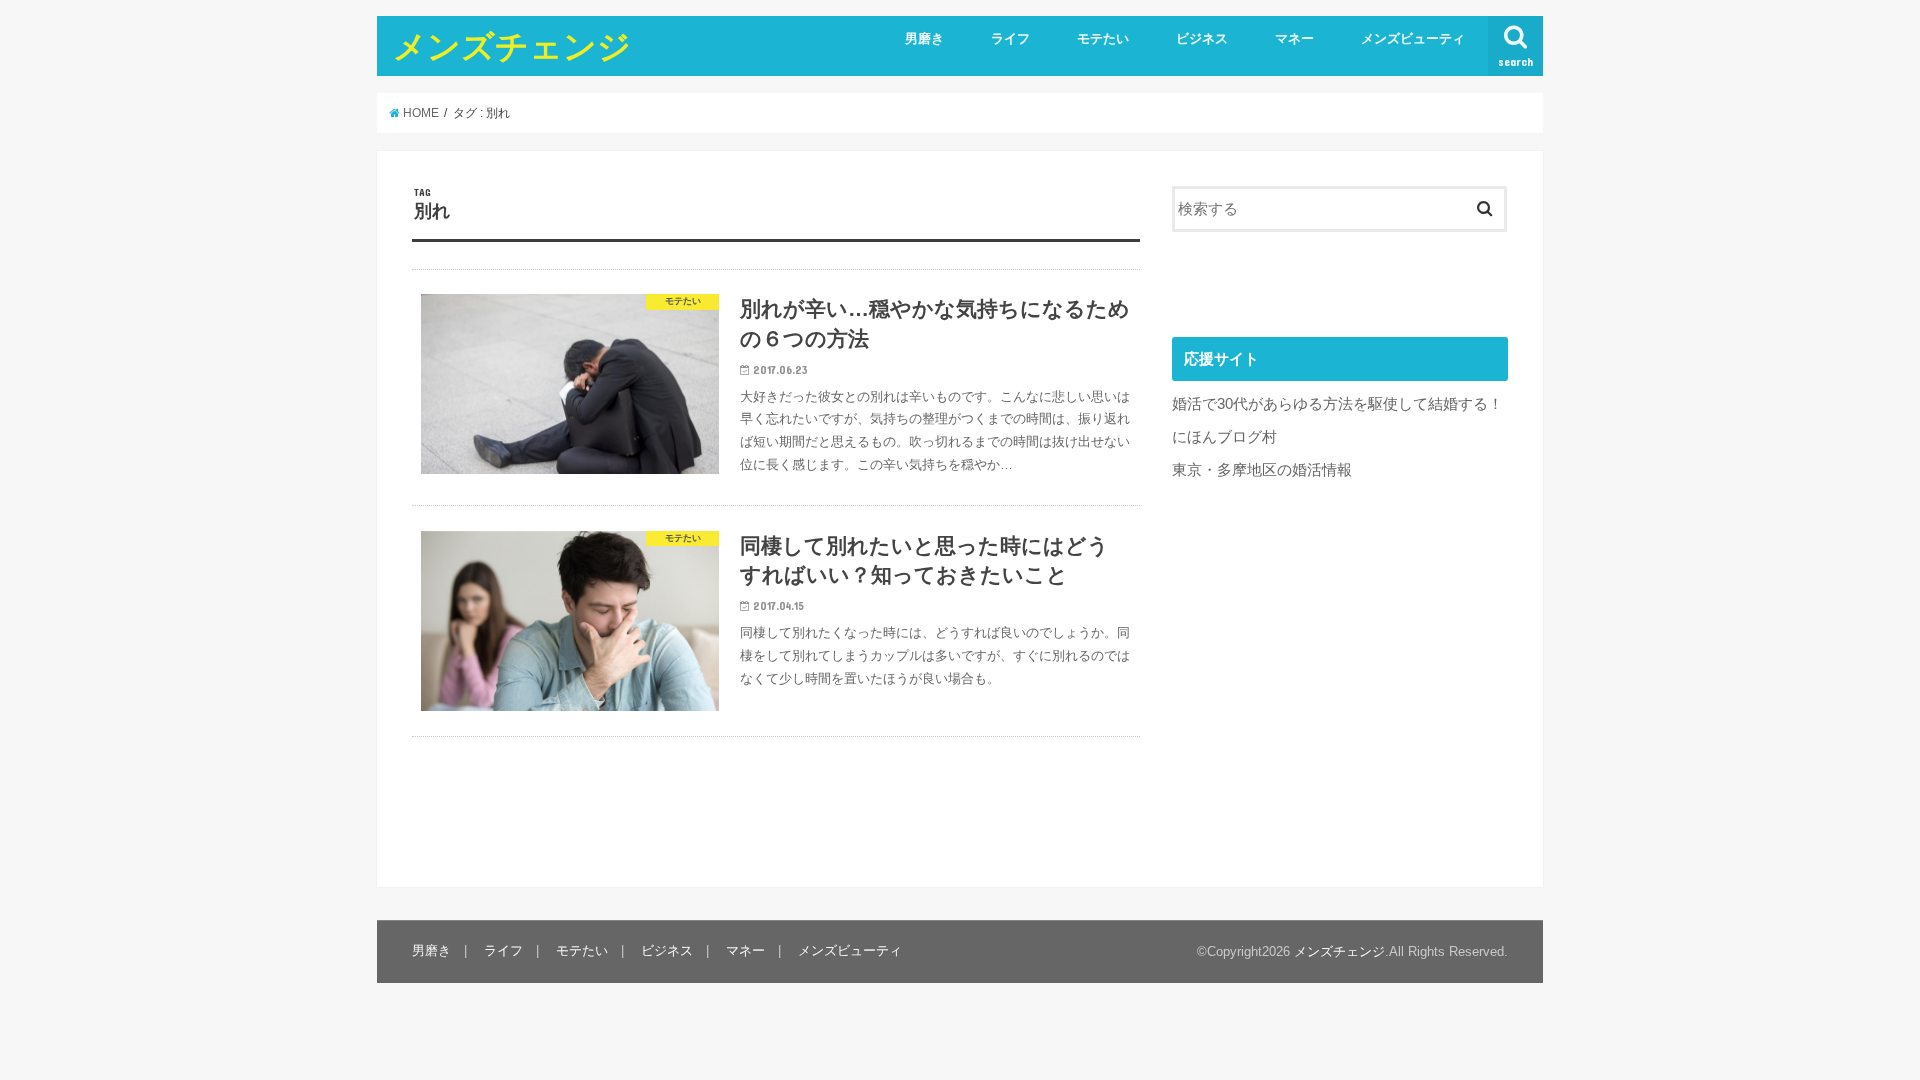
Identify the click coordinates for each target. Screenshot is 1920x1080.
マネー (1294, 38)
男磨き (924, 38)
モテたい (1103, 38)
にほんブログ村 (1224, 437)
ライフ (1010, 38)
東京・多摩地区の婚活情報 (1262, 470)
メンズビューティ (1413, 38)
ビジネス (1202, 38)
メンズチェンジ (512, 45)
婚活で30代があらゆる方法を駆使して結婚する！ (1337, 404)
